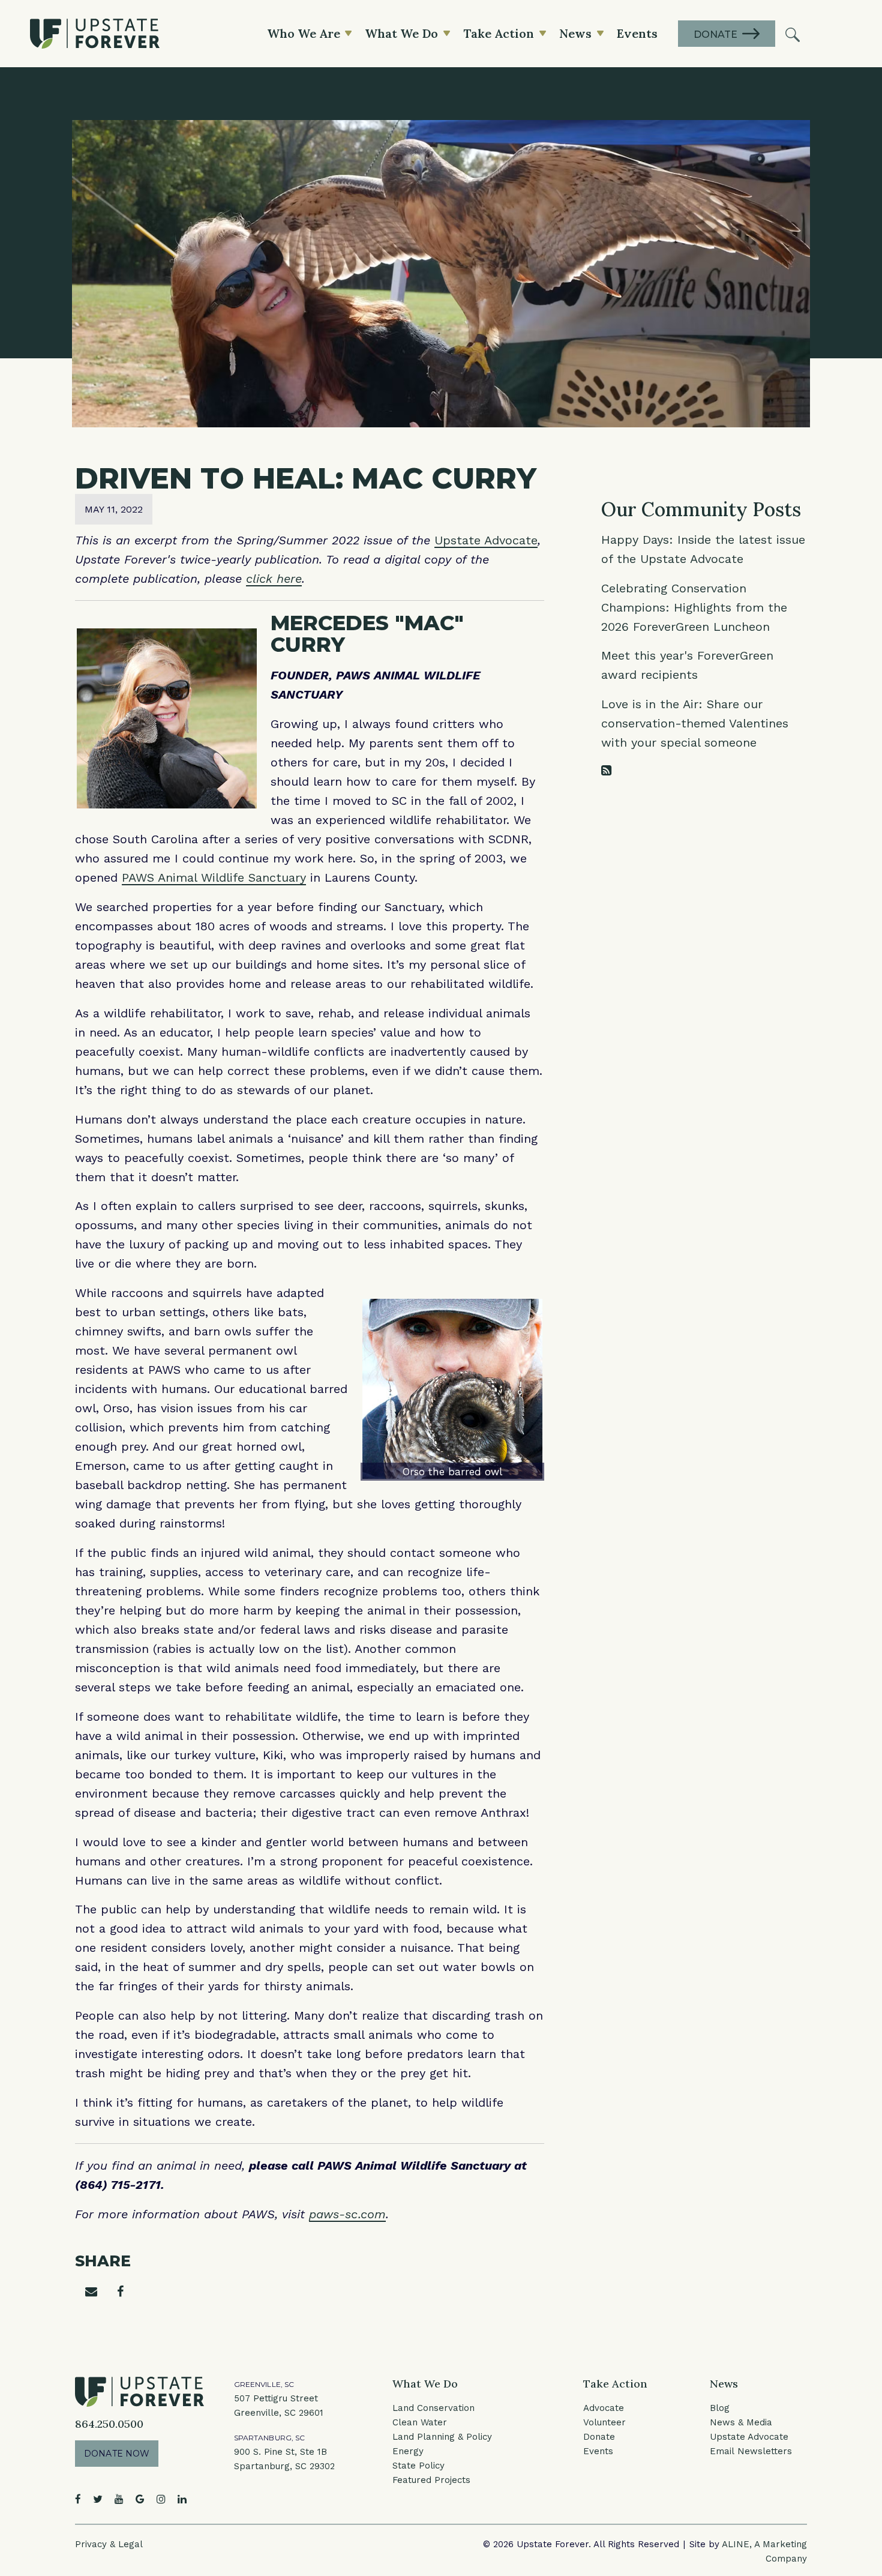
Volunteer (604, 2422)
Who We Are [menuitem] (304, 33)
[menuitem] (793, 34)
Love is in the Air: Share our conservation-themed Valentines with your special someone (695, 723)
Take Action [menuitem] (499, 33)
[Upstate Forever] (95, 34)
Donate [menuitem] (715, 35)
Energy (408, 2451)
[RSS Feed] (606, 771)
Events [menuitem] (637, 33)
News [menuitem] (575, 33)
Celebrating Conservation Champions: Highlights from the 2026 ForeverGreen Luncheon (694, 607)
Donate (599, 2437)
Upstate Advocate (486, 540)
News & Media (741, 2422)
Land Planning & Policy (442, 2437)
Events (598, 2451)
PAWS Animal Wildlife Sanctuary (214, 877)
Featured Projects (431, 2480)
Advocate (604, 2408)
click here (274, 579)
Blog (720, 2408)
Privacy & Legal (109, 2544)
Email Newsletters (751, 2451)
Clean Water (420, 2422)
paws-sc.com (347, 2214)
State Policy (418, 2466)
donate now (117, 2454)
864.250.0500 (109, 2424)
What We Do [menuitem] (401, 33)
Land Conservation (433, 2408)
